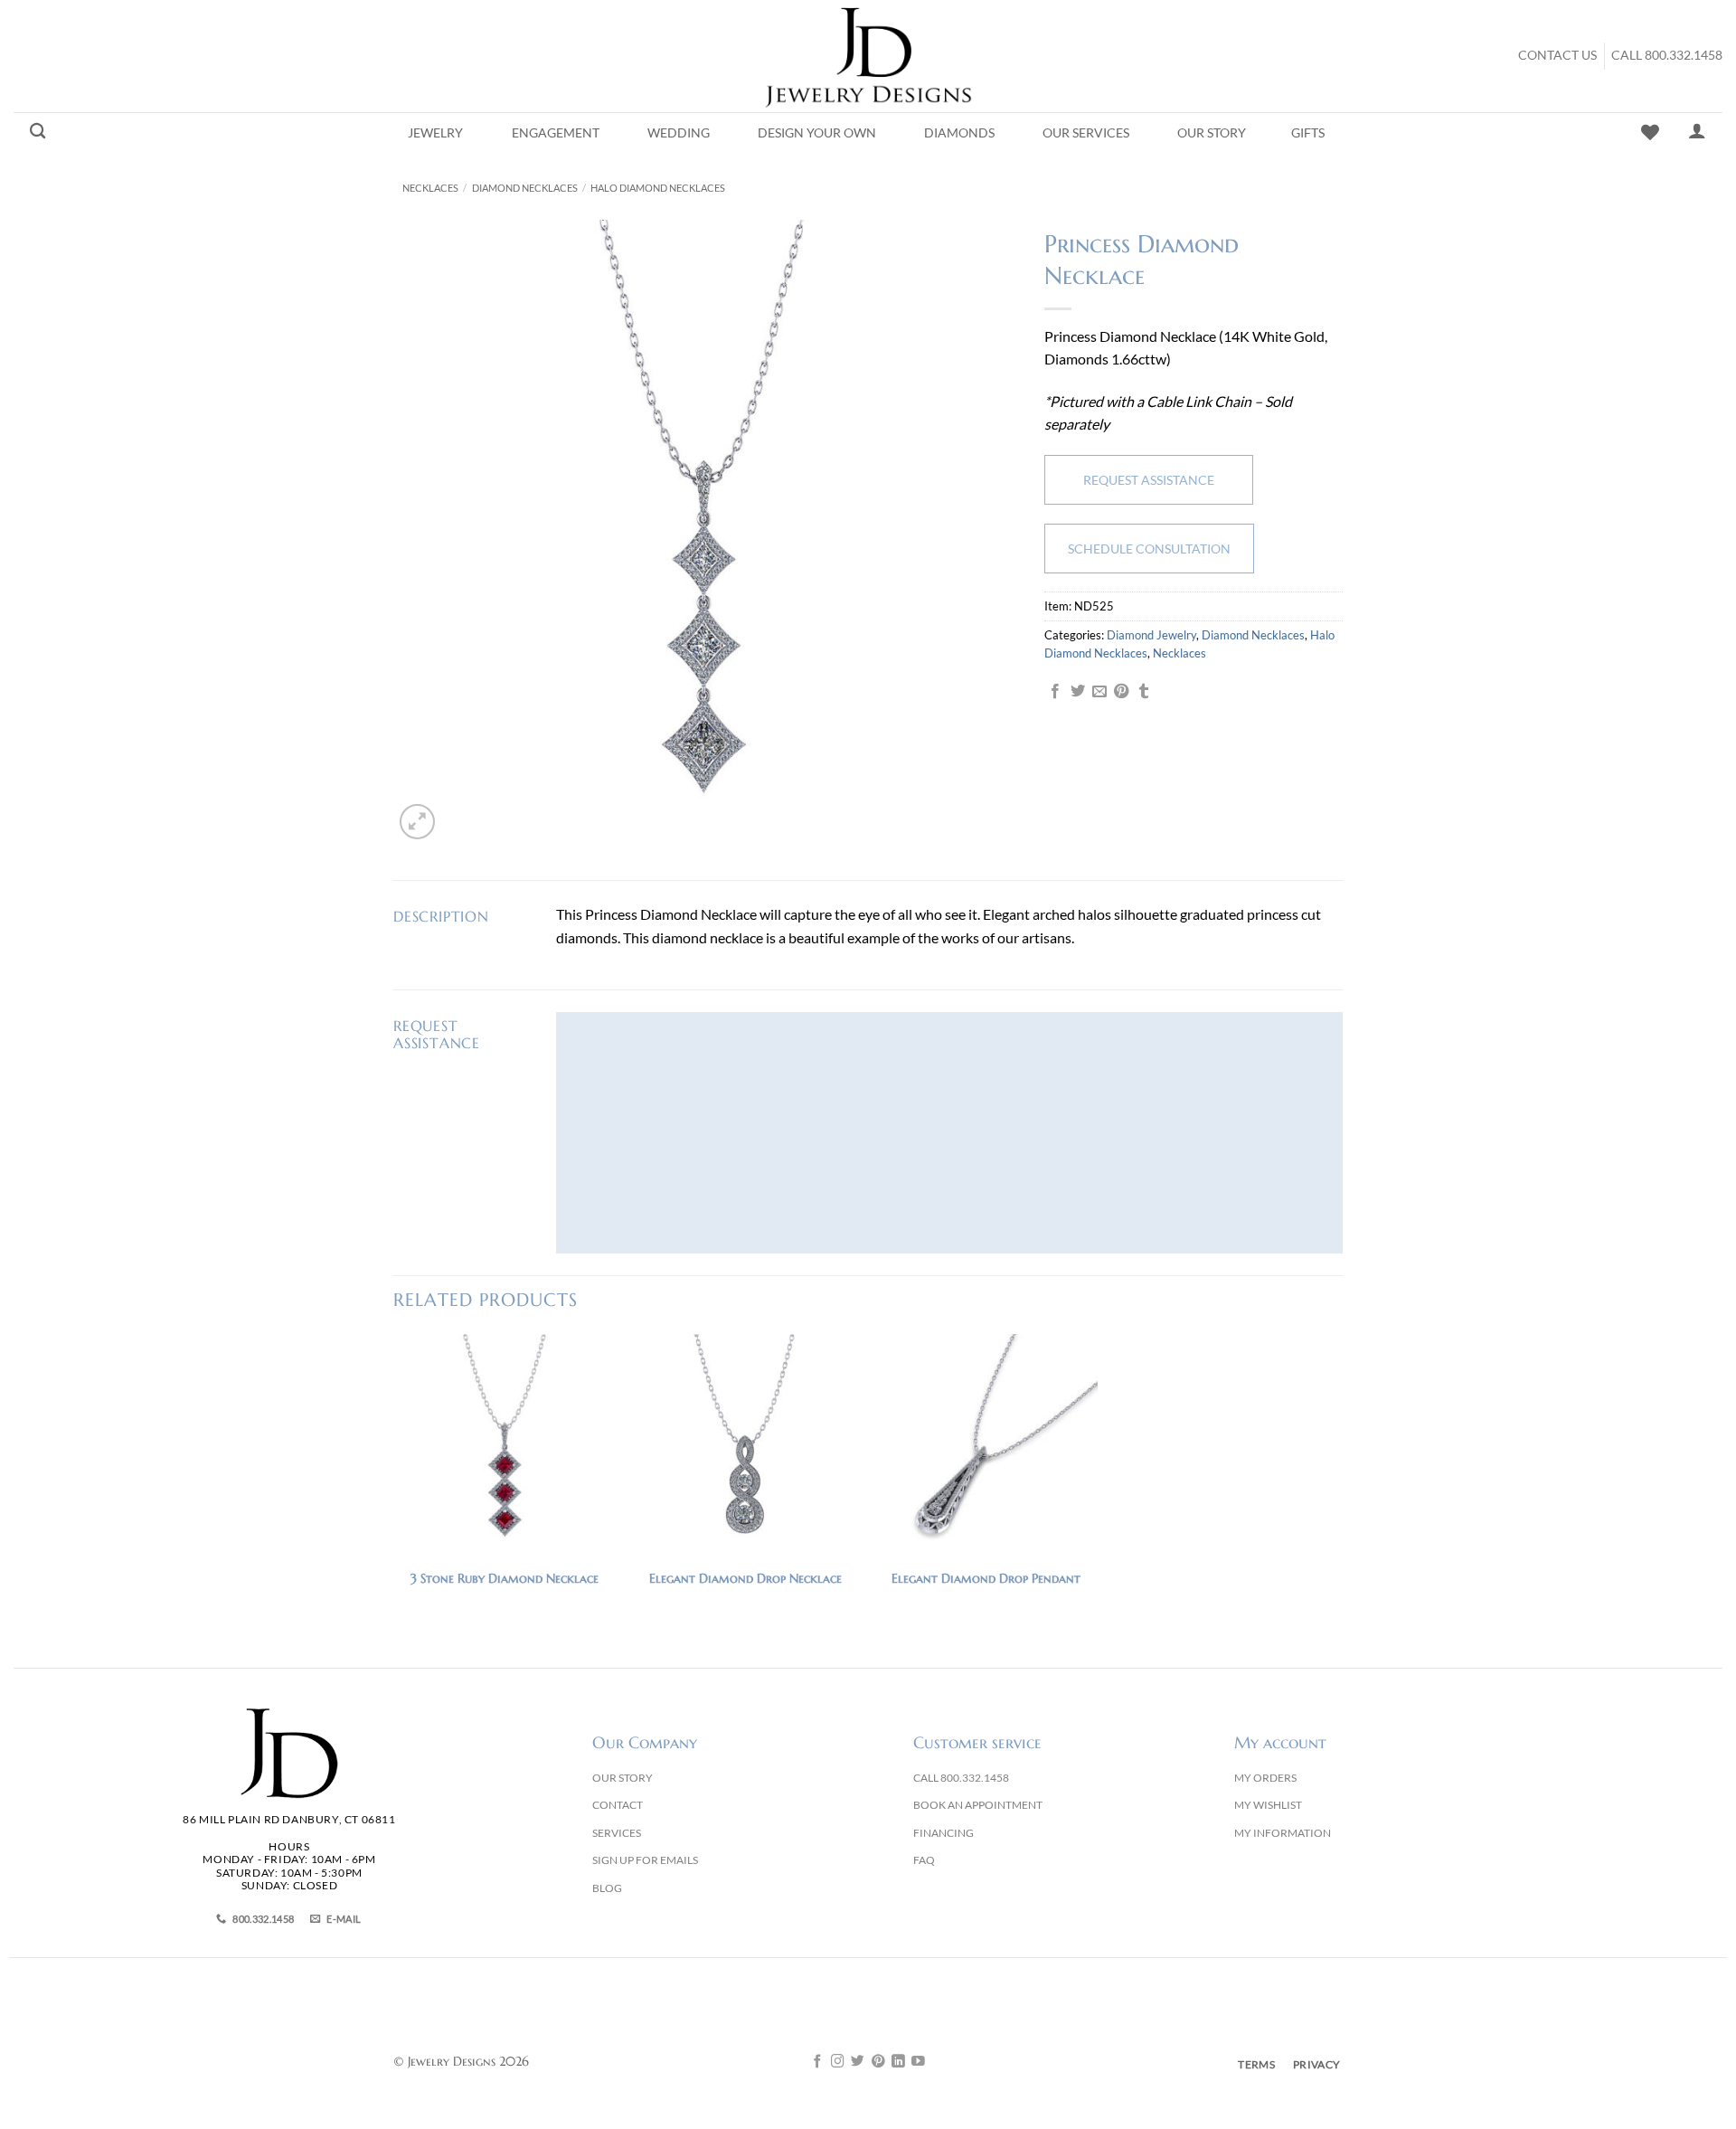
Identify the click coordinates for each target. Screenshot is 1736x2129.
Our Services (1086, 133)
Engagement (556, 133)
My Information (1283, 1833)
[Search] (38, 132)
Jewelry (435, 133)
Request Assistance (1149, 480)
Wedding (679, 133)
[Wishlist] (1650, 132)
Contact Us (1557, 55)
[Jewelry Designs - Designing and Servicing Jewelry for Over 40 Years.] (868, 56)
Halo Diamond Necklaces (658, 188)
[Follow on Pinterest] (878, 2062)
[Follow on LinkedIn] (898, 2062)
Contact (618, 1805)
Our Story (1212, 133)
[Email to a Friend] (1099, 692)
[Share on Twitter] (1078, 692)
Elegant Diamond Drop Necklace (745, 1578)
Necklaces (430, 188)
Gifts (1308, 133)
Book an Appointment (978, 1805)
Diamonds (959, 133)
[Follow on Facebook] (818, 2062)
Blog (607, 1888)
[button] (417, 822)
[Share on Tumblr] (1144, 692)
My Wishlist (1268, 1805)
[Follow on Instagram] (838, 2062)
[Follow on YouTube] (918, 2062)
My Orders (1265, 1778)
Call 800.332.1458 (1667, 55)
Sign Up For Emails (645, 1860)
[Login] (1697, 130)
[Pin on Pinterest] (1121, 692)
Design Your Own (817, 133)
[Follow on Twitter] (858, 2062)
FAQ (924, 1860)
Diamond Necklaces (525, 188)
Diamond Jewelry (1151, 635)
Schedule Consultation (1149, 549)
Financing (943, 1833)
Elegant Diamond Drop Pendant (986, 1578)
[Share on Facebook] (1055, 692)
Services (617, 1833)
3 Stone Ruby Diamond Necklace (505, 1578)
